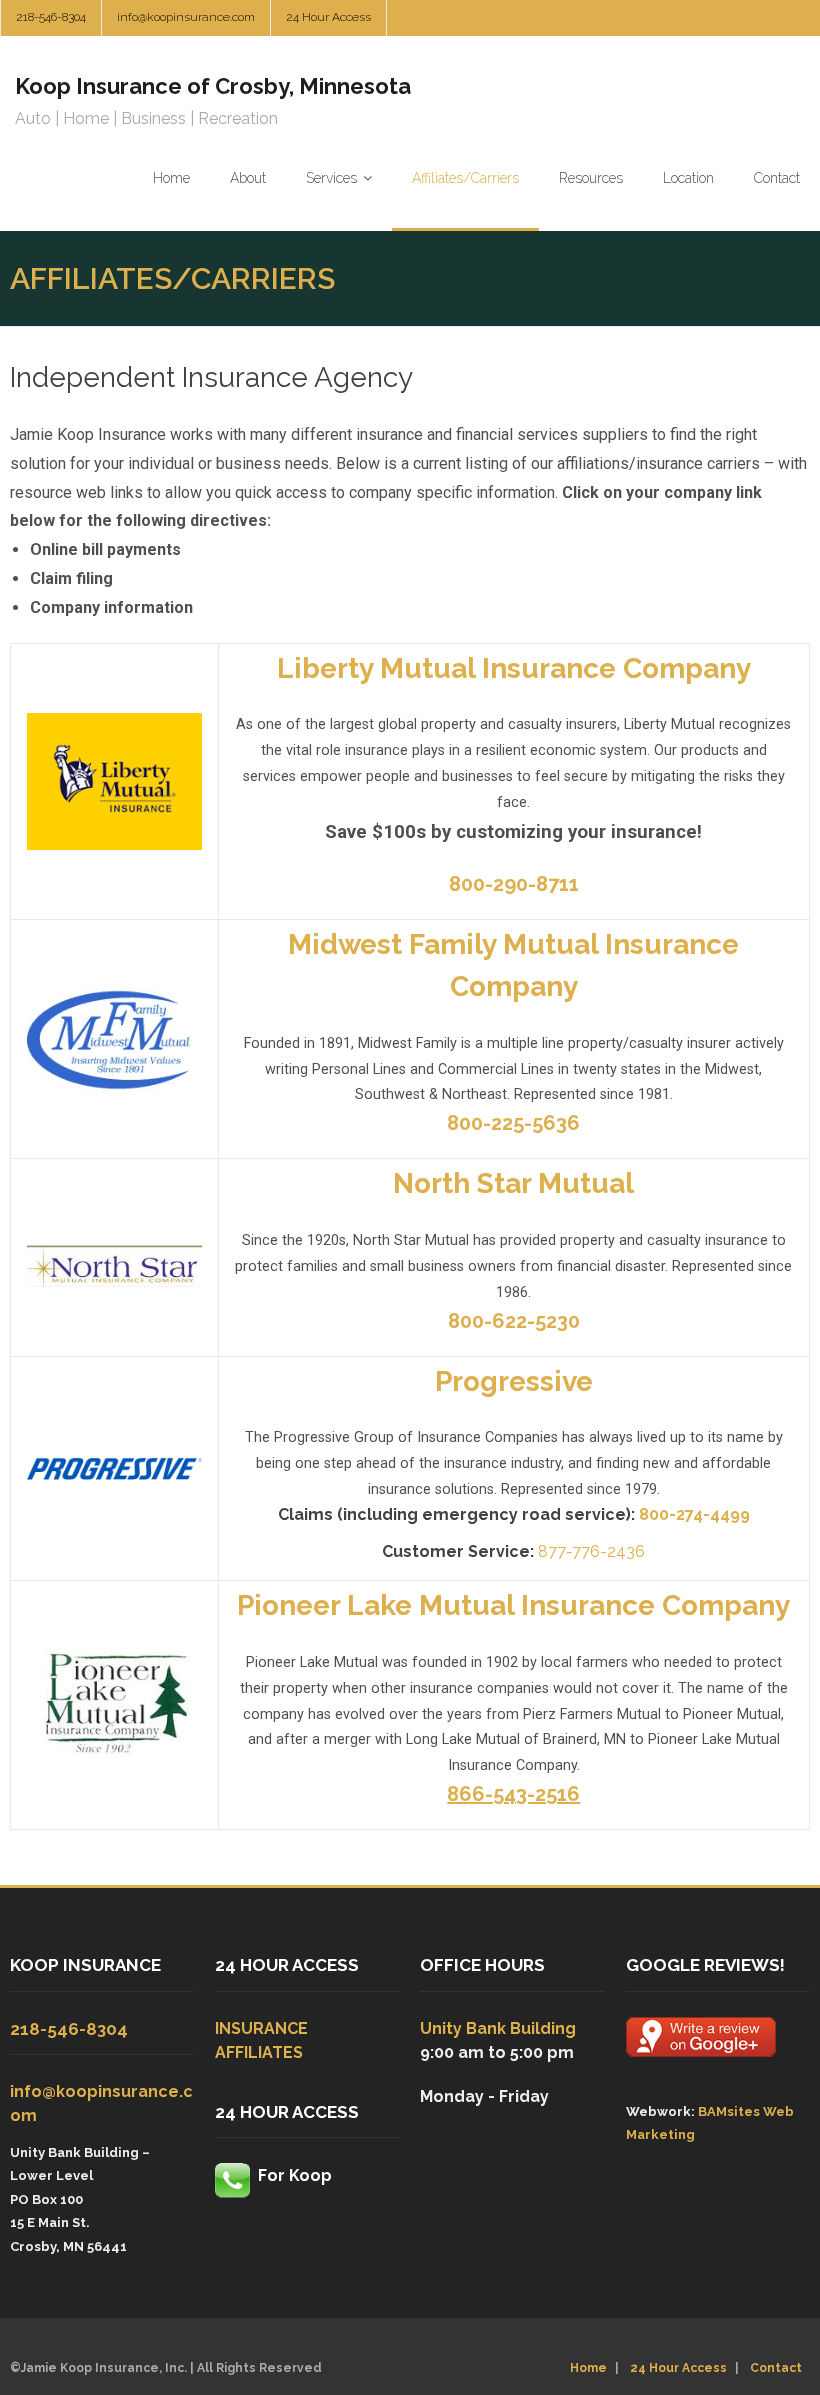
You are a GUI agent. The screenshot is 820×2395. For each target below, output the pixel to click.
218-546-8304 (51, 17)
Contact (776, 2368)
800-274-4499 (694, 1514)
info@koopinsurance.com (186, 17)
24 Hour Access (328, 17)
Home (588, 2368)
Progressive (514, 1381)
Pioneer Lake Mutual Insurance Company (513, 1605)
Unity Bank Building (498, 2028)
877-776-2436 (591, 1551)
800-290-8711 (514, 884)
